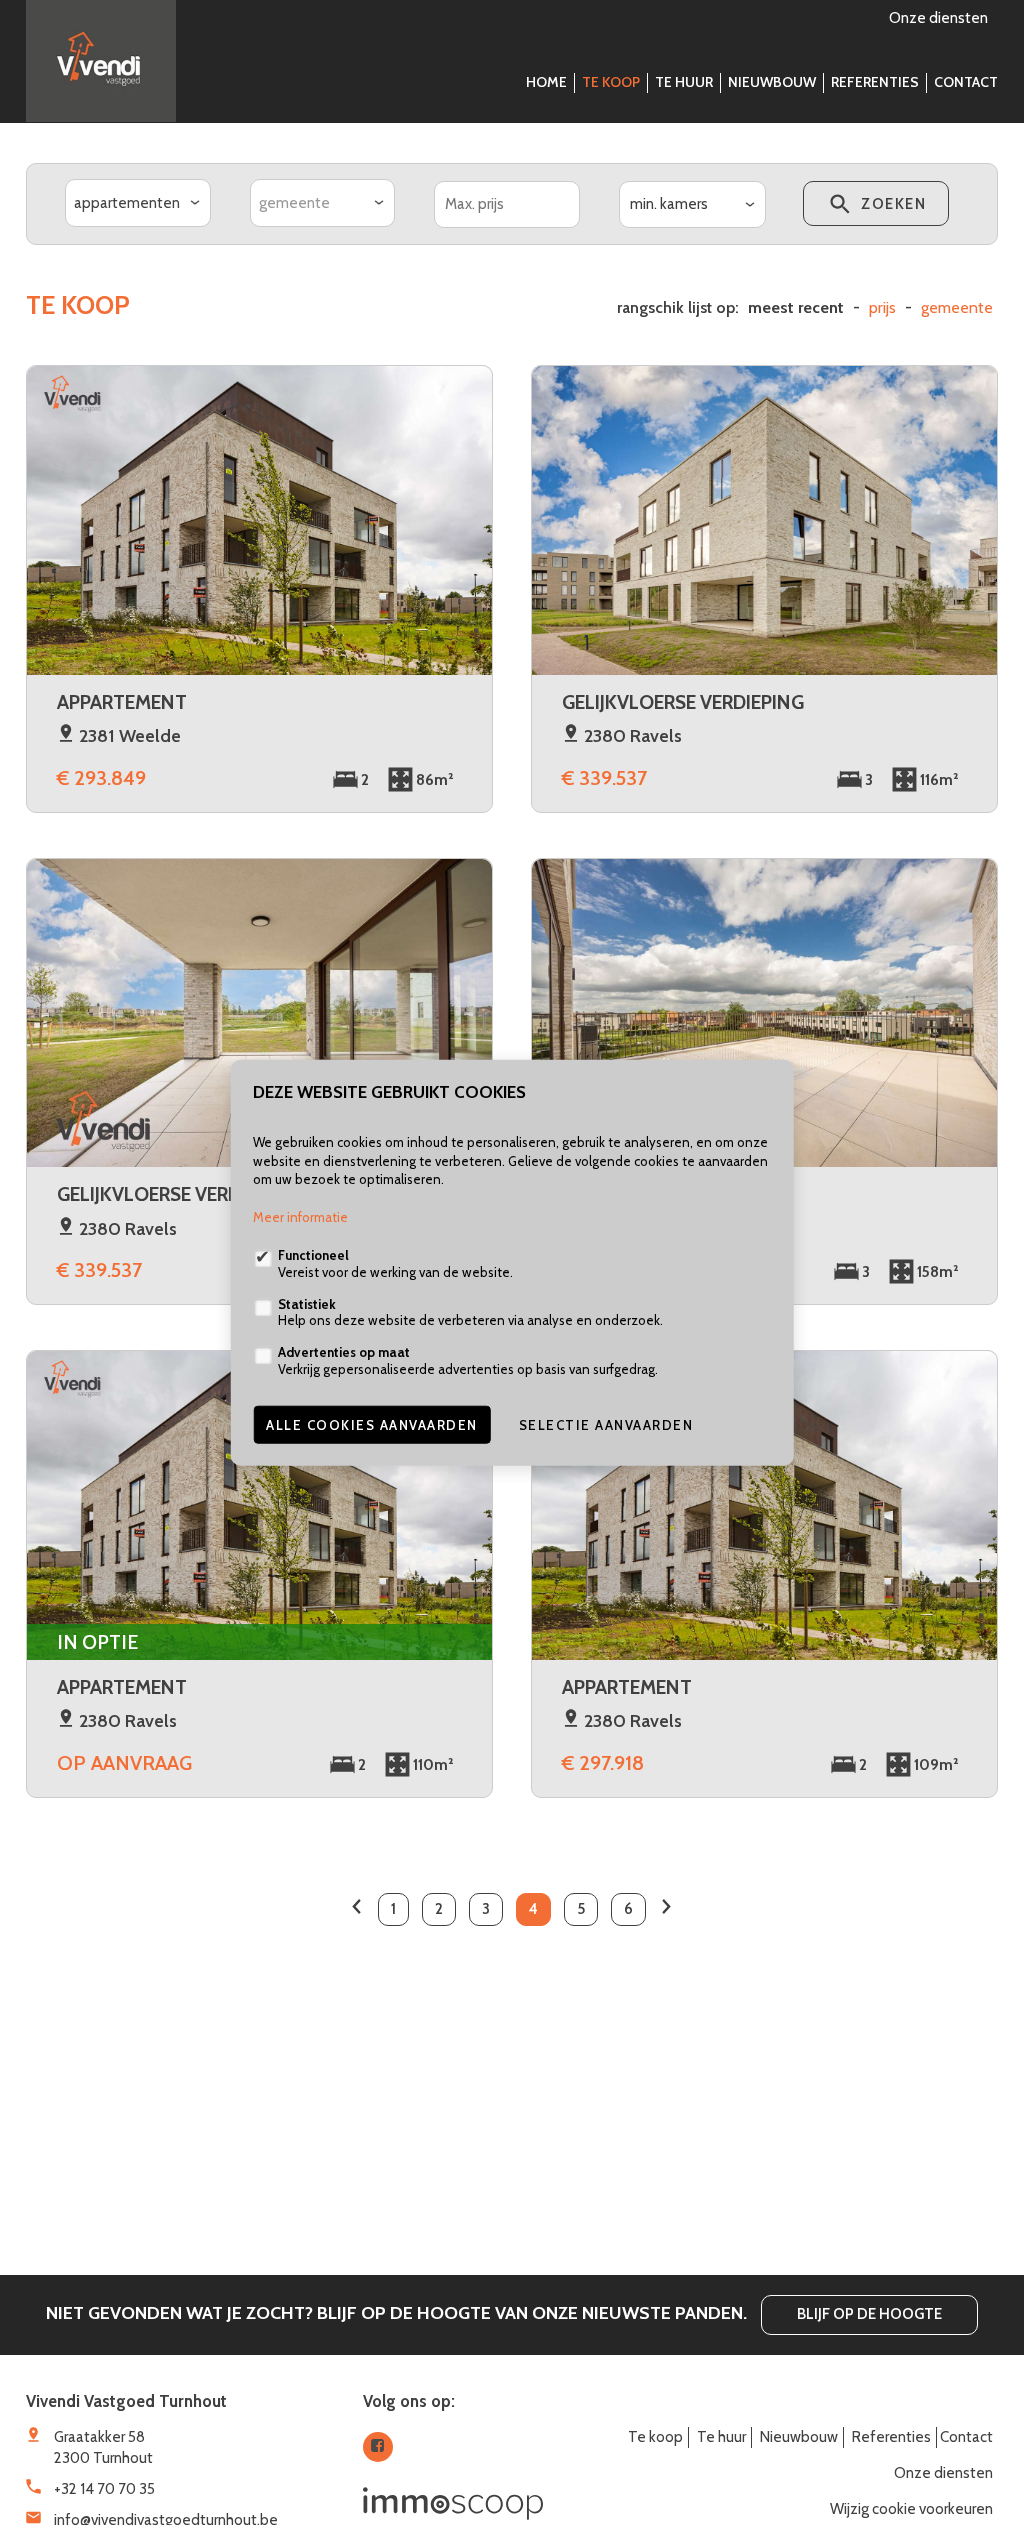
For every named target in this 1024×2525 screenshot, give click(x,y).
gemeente (957, 307)
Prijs (882, 307)
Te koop (611, 82)
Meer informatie (300, 1217)
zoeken (892, 204)
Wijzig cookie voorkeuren (911, 2509)
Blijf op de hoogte (869, 2314)
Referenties (875, 82)
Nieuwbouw (772, 82)
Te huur (684, 82)
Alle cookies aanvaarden (372, 1424)
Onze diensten (938, 18)
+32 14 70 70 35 (104, 2489)
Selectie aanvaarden (606, 1424)
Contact (966, 82)
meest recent (796, 307)
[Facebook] (378, 2447)
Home (546, 82)
